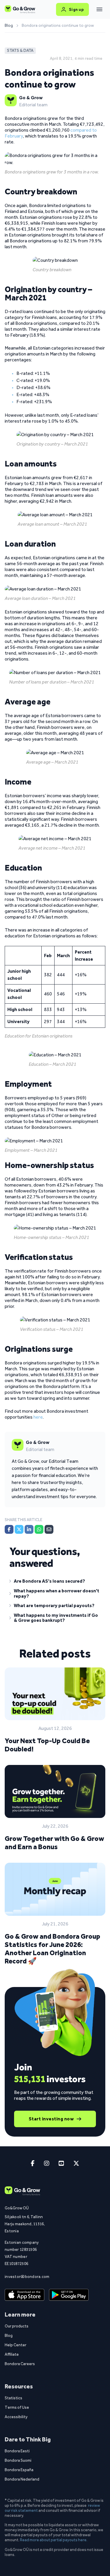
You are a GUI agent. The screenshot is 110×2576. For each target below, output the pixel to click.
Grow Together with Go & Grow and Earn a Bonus (54, 1843)
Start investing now (51, 2119)
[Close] (99, 9)
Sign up (76, 9)
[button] (55, 1582)
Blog (9, 26)
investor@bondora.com (25, 2276)
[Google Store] (69, 2295)
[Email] (49, 1529)
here (38, 1417)
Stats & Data (20, 51)
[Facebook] (9, 1529)
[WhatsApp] (39, 1529)
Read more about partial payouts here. (54, 2540)
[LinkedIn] (29, 1529)
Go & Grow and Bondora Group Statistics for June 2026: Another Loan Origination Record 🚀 (53, 1949)
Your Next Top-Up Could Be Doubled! (47, 1745)
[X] (19, 1529)
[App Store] (24, 2295)
